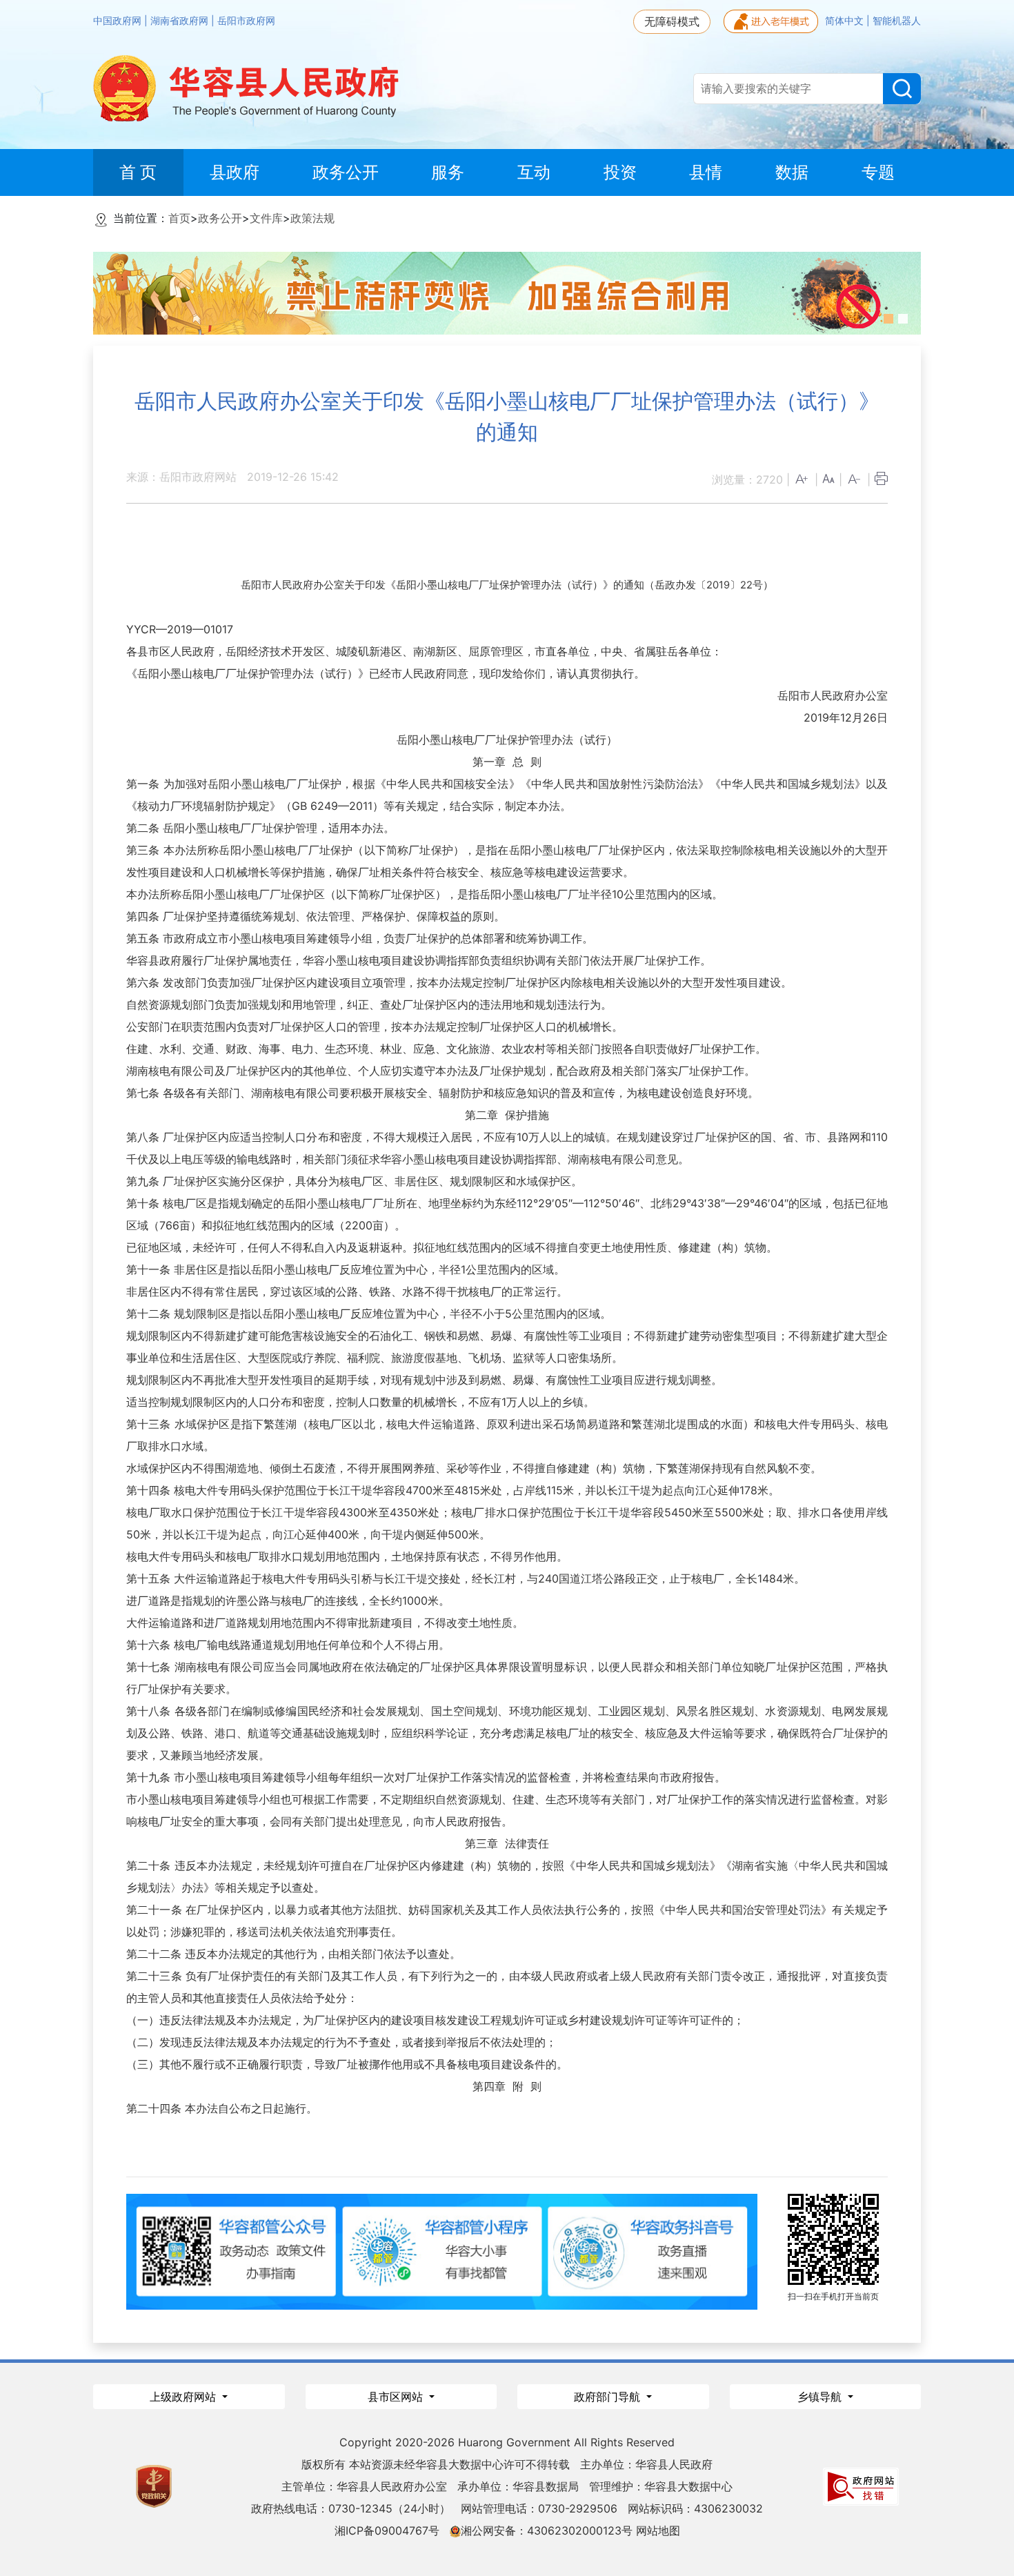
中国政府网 (119, 21)
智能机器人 (897, 21)
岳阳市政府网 (246, 21)
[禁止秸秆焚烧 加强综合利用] (507, 292)
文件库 (266, 218)
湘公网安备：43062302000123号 (547, 2530)
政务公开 (220, 218)
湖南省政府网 (181, 21)
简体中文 (846, 21)
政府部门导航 (609, 2397)
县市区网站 (397, 2397)
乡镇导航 (821, 2397)
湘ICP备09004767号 (387, 2530)
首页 (179, 218)
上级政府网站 (185, 2397)
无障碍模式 (672, 21)
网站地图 (658, 2530)
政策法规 (312, 218)
